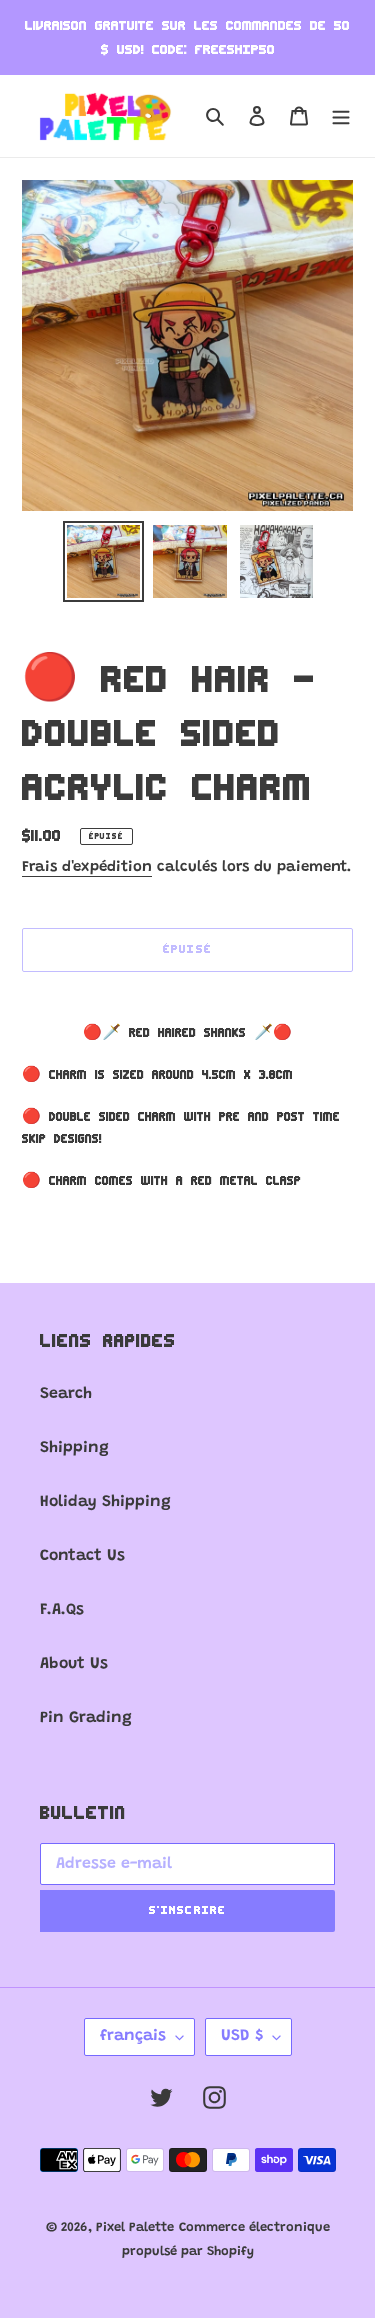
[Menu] (341, 116)
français (133, 2036)
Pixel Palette (135, 2227)
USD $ (242, 2036)
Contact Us (82, 1556)
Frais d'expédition (87, 867)
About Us (74, 1664)
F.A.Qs (62, 1610)
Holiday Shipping (105, 1502)
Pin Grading (86, 1718)
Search (66, 1394)
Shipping (74, 1448)
